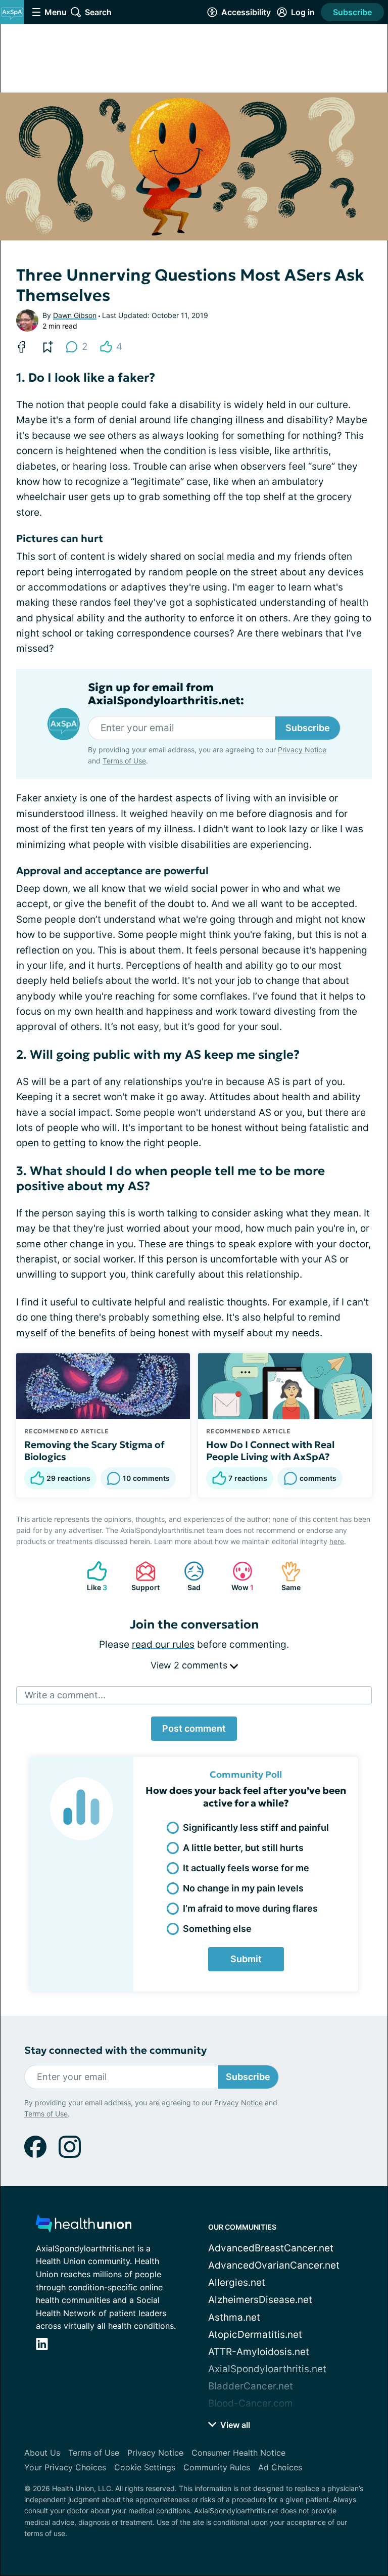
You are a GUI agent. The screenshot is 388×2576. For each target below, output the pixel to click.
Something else (217, 1929)
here (337, 1541)
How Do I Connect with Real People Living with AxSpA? (270, 1451)
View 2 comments (190, 1665)
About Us (42, 2453)
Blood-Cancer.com (251, 2403)
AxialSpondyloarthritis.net (267, 2369)
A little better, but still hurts (243, 1848)
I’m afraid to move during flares (250, 1908)
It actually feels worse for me (246, 1868)
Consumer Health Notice (238, 2453)
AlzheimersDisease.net (260, 2300)
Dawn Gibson (75, 315)
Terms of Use (124, 761)
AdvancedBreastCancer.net (271, 2248)
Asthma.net (234, 2317)
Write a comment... (65, 1695)
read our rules (163, 1644)
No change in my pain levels (243, 1888)
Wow (238, 1576)
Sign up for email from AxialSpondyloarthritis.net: (166, 694)
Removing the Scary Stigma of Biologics (94, 1451)
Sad (187, 1576)
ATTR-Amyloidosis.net (259, 2352)
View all (234, 2425)
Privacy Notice (302, 750)
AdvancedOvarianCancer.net (274, 2265)
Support (142, 1576)
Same (286, 1576)
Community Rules (217, 2467)
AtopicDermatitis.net (255, 2335)
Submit (246, 1959)
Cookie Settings (145, 2467)
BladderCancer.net (251, 2386)
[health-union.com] (84, 2226)
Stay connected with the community (115, 2050)
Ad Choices (280, 2467)
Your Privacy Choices (65, 2467)
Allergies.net (237, 2283)
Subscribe (352, 12)
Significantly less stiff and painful (256, 1827)
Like (92, 1576)
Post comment (194, 1728)
